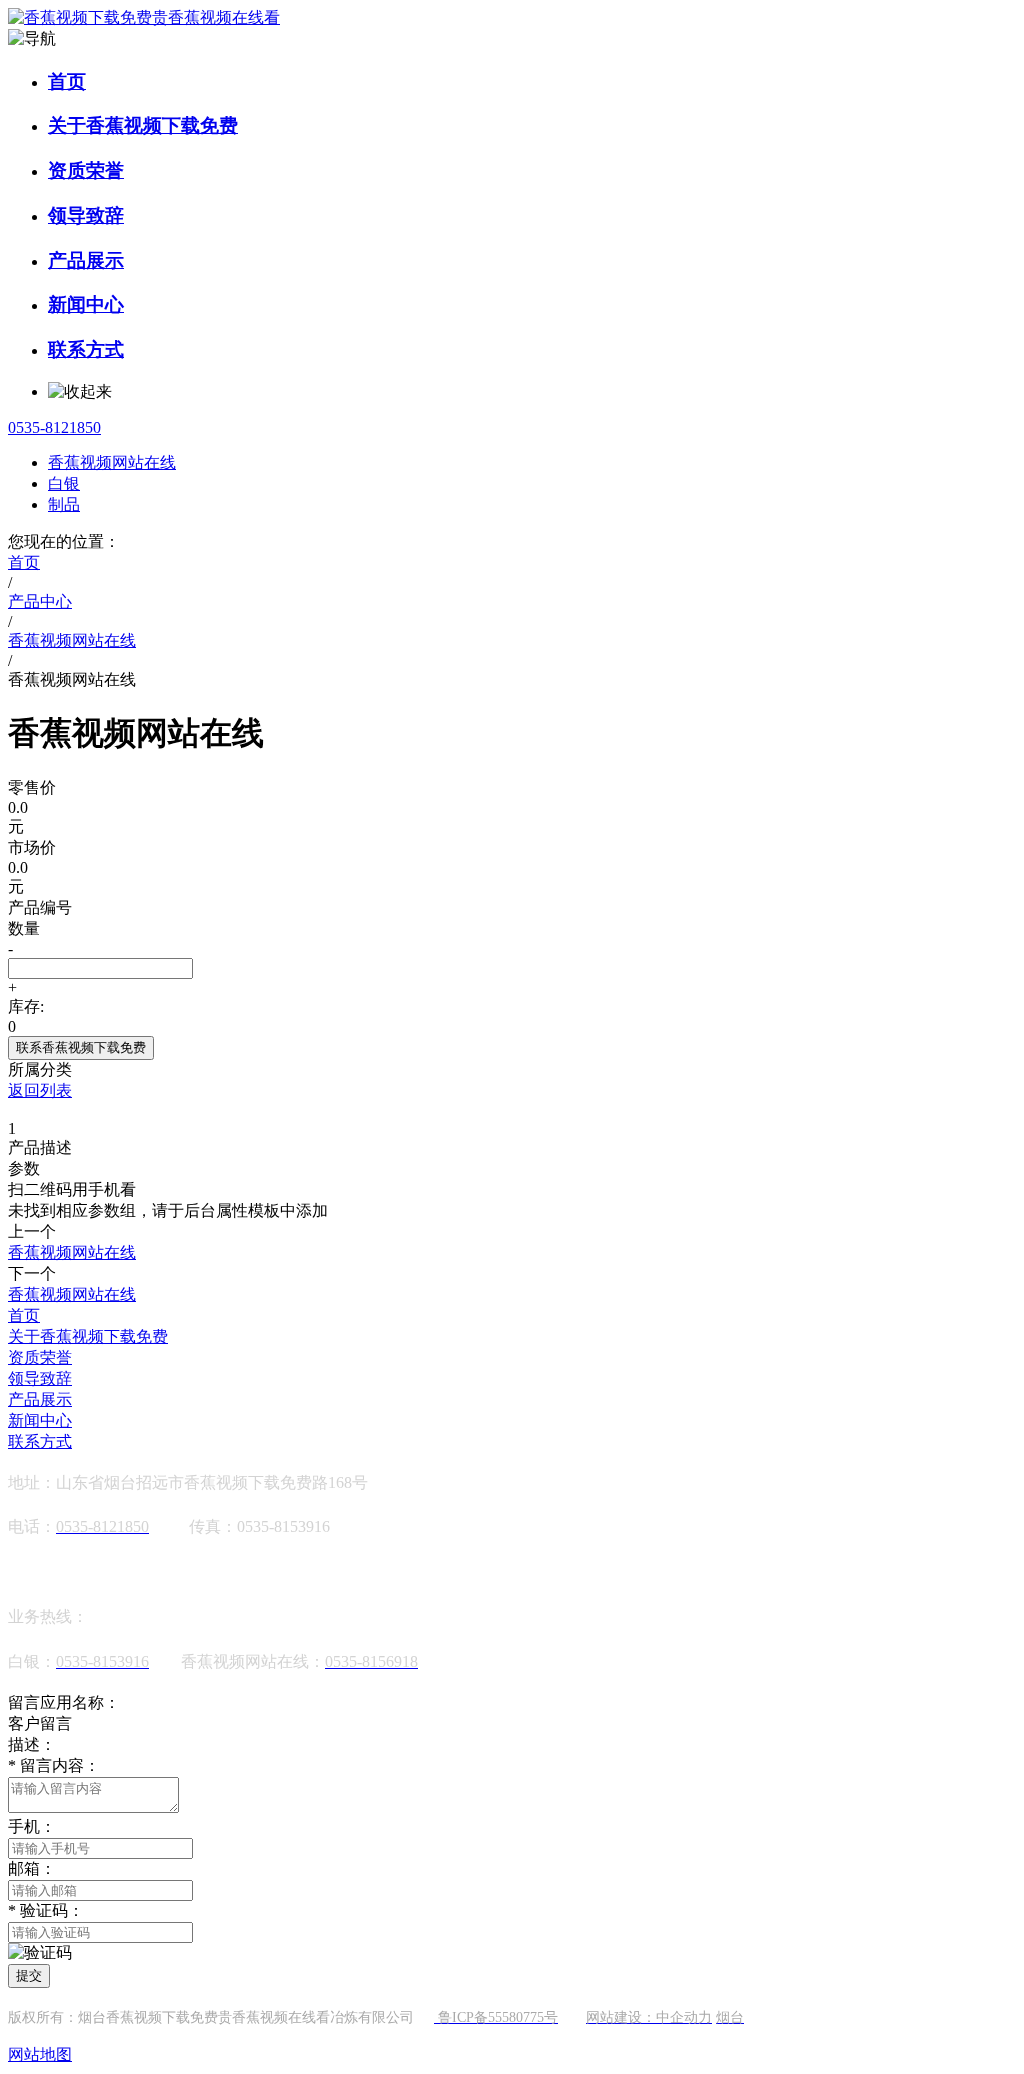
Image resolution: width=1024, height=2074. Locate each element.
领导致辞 (86, 215)
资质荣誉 (86, 170)
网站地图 (40, 2054)
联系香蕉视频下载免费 (81, 1047)
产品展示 (86, 260)
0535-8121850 (54, 427)
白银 (64, 483)
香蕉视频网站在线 (112, 462)
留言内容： (54, 1765)
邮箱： (32, 1868)
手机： (32, 1826)
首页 (67, 81)
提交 (29, 1975)
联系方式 (86, 349)
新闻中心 (86, 304)
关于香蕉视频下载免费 (143, 125)
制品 (64, 504)
